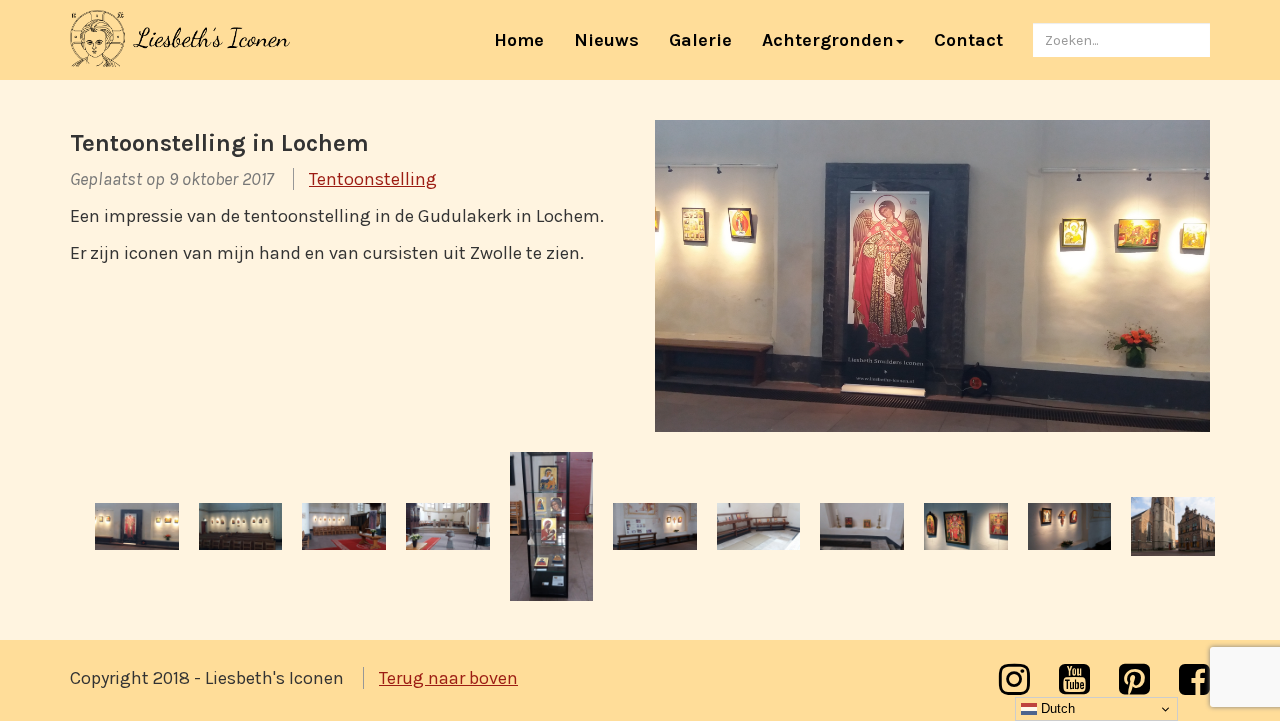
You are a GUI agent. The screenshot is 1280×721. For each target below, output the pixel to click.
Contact (968, 40)
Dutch (1056, 708)
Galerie (700, 40)
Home (526, 39)
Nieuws (606, 40)
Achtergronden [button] (828, 40)
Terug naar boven (448, 678)
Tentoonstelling (373, 179)
